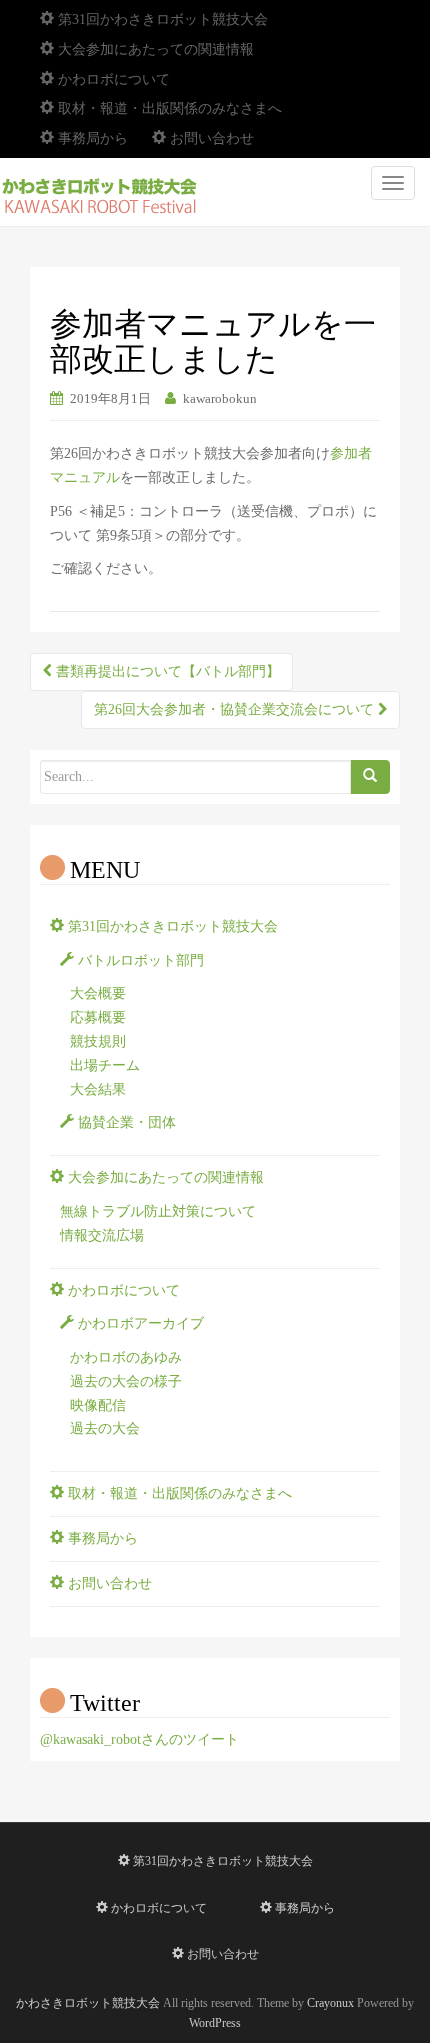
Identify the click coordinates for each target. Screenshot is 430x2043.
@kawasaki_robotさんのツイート (139, 1739)
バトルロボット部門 (139, 960)
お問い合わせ (210, 138)
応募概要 (98, 1017)
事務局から (91, 138)
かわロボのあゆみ (126, 1357)
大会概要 (98, 993)
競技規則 (98, 1041)
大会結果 (98, 1089)
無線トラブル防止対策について (158, 1211)
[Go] (370, 777)
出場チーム (105, 1065)
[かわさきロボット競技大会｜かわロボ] (100, 192)
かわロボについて (112, 79)
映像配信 (98, 1405)
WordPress (215, 2023)
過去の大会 (105, 1428)
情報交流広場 (102, 1235)
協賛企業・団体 (125, 1122)
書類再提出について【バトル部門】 (166, 671)
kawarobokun (220, 398)
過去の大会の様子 (126, 1381)
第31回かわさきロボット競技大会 (161, 19)
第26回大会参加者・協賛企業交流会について (236, 709)
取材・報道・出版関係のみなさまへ (168, 108)
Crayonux (330, 2003)
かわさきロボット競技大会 (88, 2003)
